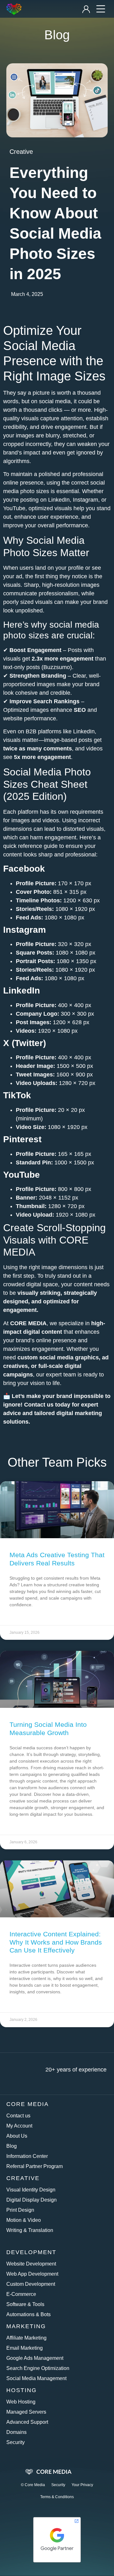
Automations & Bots (28, 2314)
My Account (19, 2126)
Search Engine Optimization (38, 2368)
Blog (12, 2146)
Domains (16, 2432)
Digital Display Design (32, 2200)
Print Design (20, 2210)
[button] (101, 9)
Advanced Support (27, 2422)
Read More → (23, 1616)
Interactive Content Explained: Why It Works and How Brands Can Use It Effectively (56, 1942)
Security (16, 2442)
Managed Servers (26, 2412)
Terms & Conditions (57, 2497)
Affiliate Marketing (26, 2338)
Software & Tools (25, 2304)
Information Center (27, 2156)
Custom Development (31, 2284)
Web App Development (32, 2274)
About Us (17, 2136)
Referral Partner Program (35, 2166)
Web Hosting (21, 2402)
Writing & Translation (30, 2230)
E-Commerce (21, 2294)
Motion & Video (24, 2220)
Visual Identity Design (31, 2190)
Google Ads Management (35, 2358)
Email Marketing (25, 2348)
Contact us (39, 1405)
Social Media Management (36, 2378)
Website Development (31, 2264)
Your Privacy (82, 2485)
